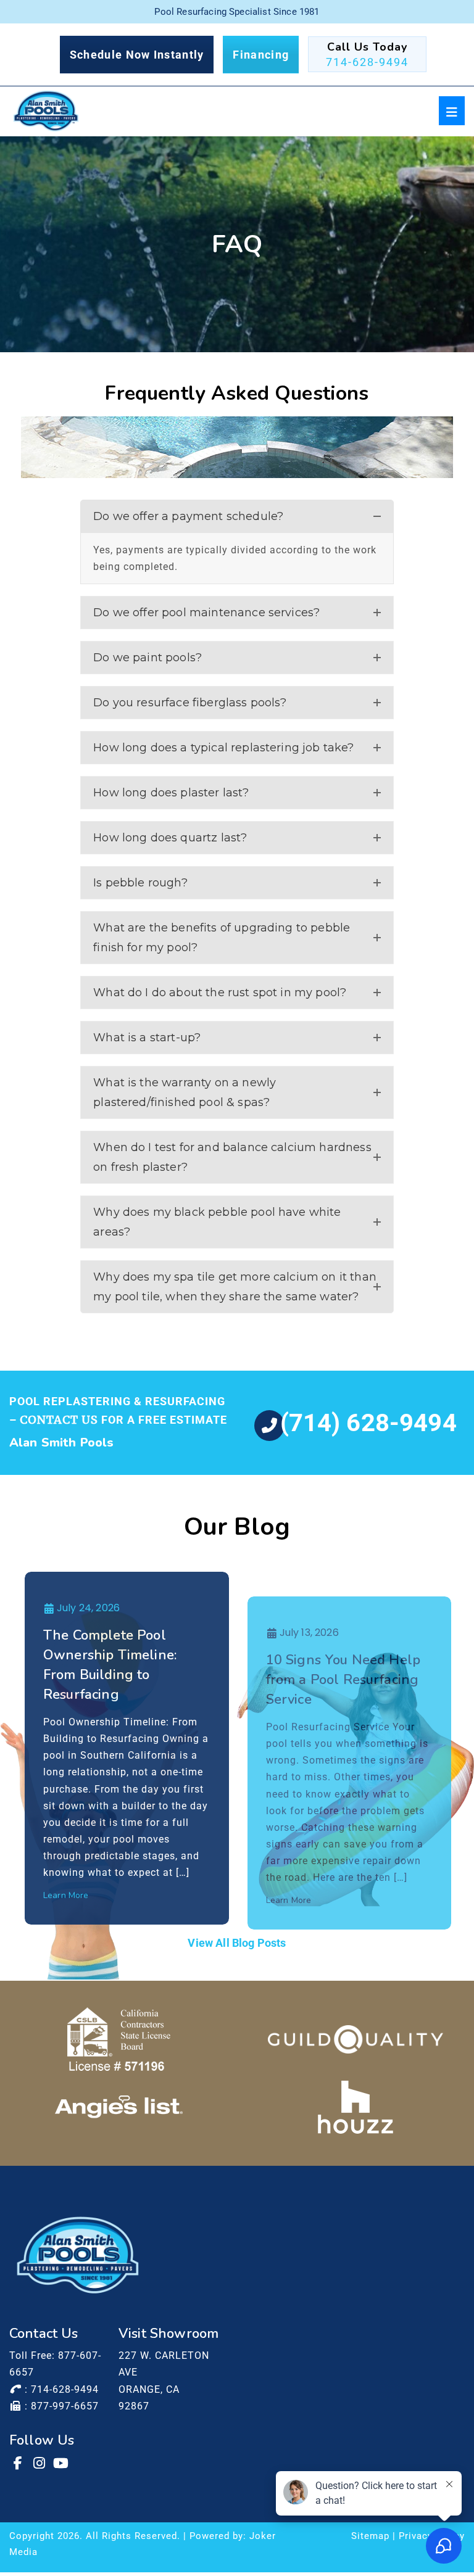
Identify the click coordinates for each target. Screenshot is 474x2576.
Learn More (66, 1895)
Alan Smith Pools (62, 1443)
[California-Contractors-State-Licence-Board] (119, 2039)
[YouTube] (62, 2463)
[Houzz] (355, 2107)
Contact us (59, 1420)
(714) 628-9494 (368, 1423)
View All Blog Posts (237, 1943)
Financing (261, 55)
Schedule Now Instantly (137, 55)
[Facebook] (19, 2463)
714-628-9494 (367, 62)
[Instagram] (40, 2463)
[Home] (46, 111)
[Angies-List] (119, 2107)
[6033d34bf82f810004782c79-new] (355, 2039)
